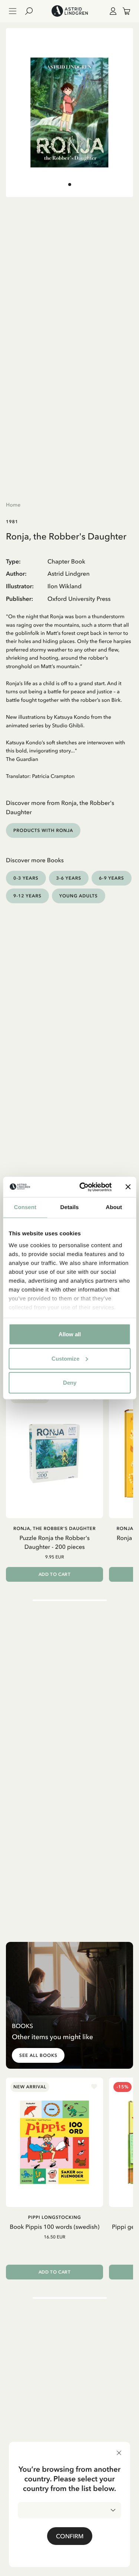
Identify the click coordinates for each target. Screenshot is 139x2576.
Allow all (70, 1334)
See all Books (38, 2055)
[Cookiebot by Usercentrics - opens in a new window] (83, 1187)
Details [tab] (70, 1207)
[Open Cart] (123, 11)
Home (13, 505)
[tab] (70, 185)
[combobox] (69, 2510)
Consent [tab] (25, 1207)
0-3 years (26, 878)
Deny (70, 1383)
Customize (65, 1358)
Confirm (70, 2536)
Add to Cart (55, 1574)
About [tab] (114, 1207)
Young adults (79, 896)
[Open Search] (32, 11)
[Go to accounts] (112, 11)
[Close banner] (128, 1187)
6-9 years (112, 878)
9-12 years (27, 896)
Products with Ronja (43, 830)
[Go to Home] (69, 11)
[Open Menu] (13, 11)
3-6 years (69, 878)
